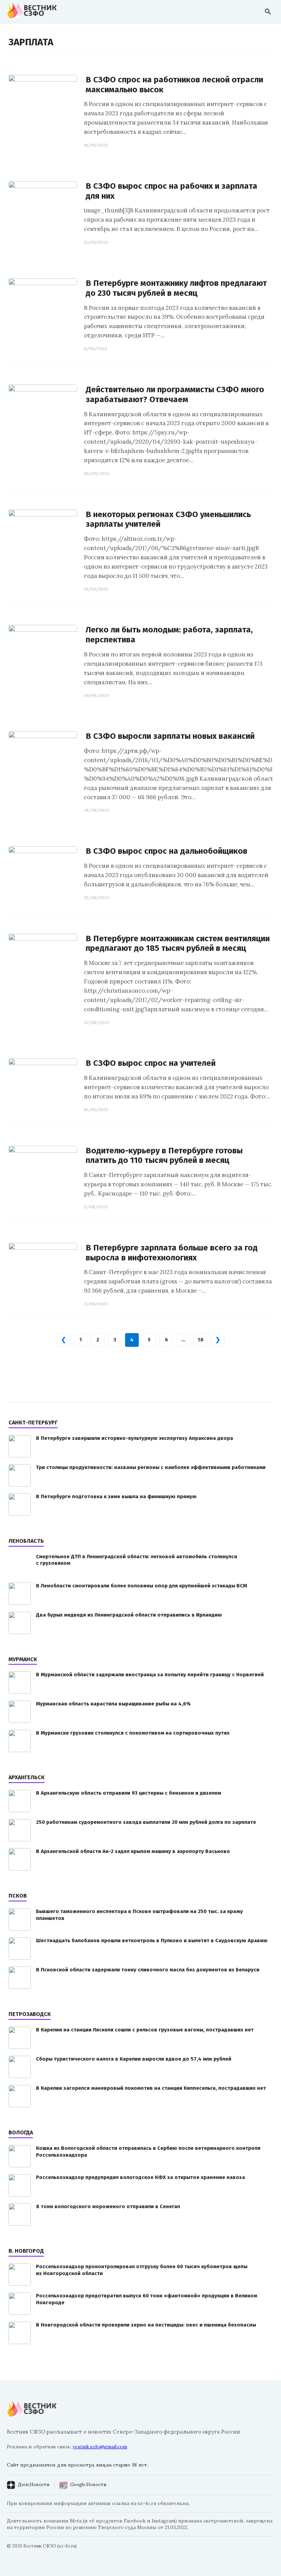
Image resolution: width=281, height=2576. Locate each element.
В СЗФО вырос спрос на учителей (151, 1063)
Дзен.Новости (34, 2485)
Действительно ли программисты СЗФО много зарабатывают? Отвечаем (175, 394)
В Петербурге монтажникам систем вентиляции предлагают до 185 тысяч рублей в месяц (178, 943)
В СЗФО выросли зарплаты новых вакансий (170, 736)
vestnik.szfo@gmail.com (100, 2447)
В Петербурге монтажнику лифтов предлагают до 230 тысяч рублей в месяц (176, 288)
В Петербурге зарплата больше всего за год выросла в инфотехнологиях (172, 1253)
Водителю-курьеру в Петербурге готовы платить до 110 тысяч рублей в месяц (164, 1156)
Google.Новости (88, 2485)
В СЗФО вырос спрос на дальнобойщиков (167, 851)
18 (201, 1340)
